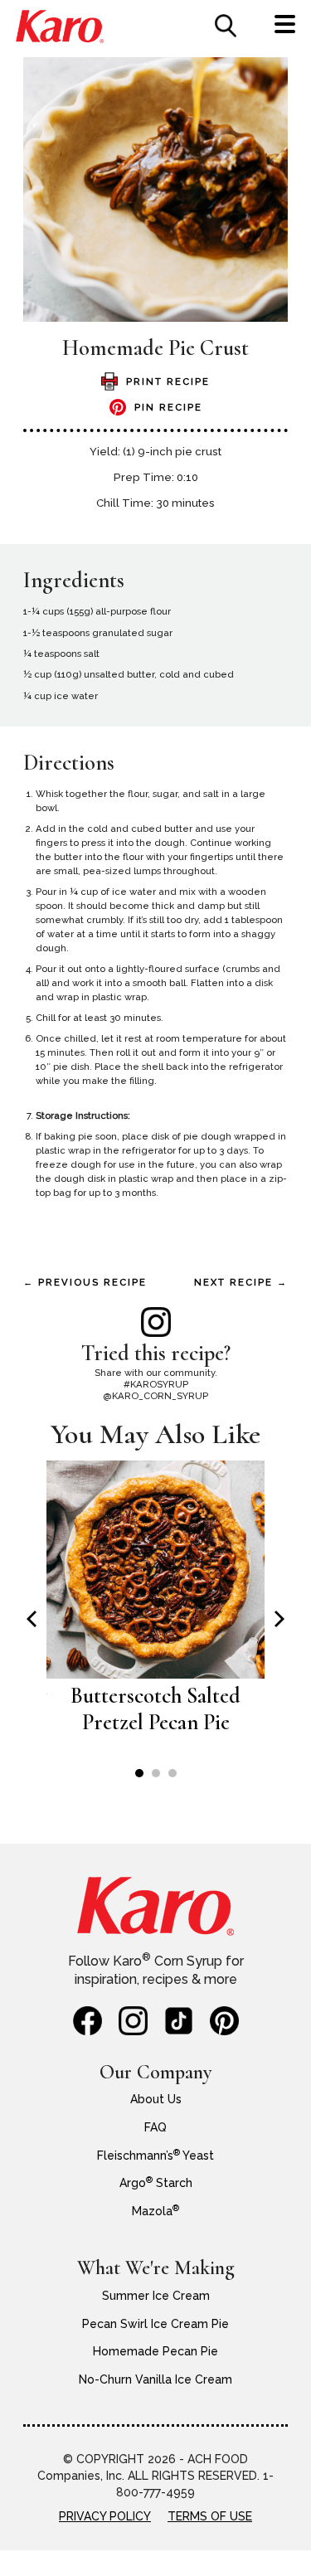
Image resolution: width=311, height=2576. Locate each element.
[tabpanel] (155, 1606)
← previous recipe (85, 1282)
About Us (156, 2099)
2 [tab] (156, 1773)
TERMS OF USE (210, 2516)
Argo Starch (156, 2183)
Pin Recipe (168, 407)
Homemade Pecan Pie (155, 2351)
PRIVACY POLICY (105, 2516)
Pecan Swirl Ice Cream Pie (155, 2324)
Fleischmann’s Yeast (155, 2156)
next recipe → (241, 1282)
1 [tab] (139, 1773)
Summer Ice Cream (156, 2296)
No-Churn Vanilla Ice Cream (155, 2379)
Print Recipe (168, 382)
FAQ (155, 2127)
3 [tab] (173, 1773)
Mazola (155, 2211)
